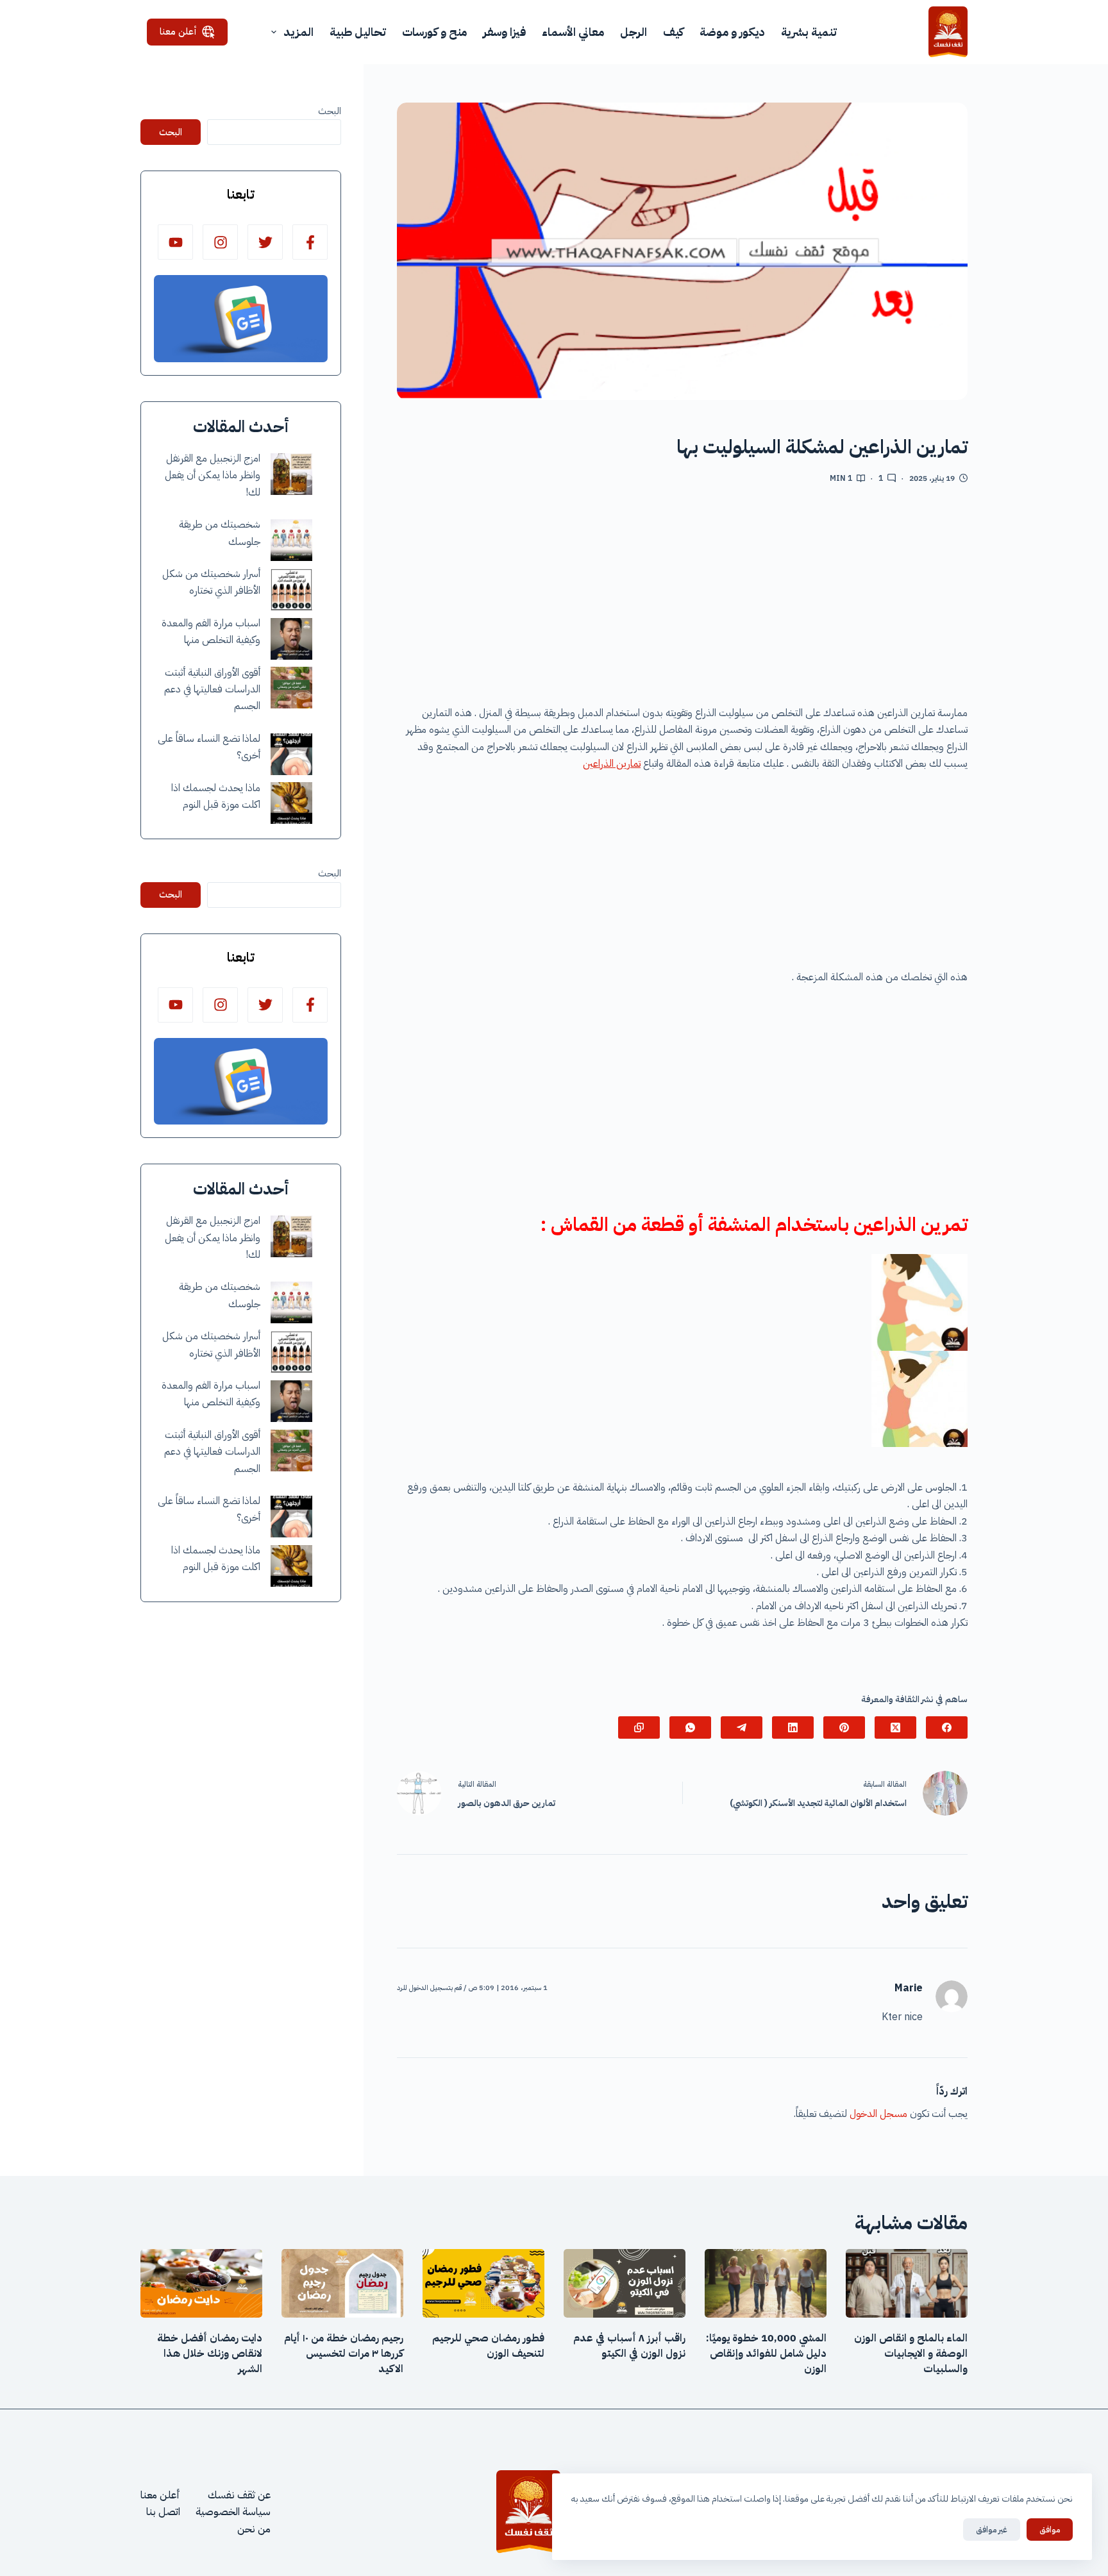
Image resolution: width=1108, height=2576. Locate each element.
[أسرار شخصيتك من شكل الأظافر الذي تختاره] (291, 590)
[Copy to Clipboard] (639, 1727)
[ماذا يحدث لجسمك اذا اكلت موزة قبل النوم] (291, 803)
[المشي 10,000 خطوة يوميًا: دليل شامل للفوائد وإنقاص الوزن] (766, 2283)
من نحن (254, 2529)
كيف (673, 32)
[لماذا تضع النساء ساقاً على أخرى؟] (291, 754)
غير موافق (992, 2530)
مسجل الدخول (878, 2114)
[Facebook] (947, 1727)
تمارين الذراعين (612, 764)
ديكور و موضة (732, 32)
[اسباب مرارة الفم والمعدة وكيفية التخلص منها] (291, 639)
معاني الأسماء (573, 32)
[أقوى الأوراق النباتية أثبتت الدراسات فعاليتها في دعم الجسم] (291, 688)
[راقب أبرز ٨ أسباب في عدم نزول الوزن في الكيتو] (625, 2283)
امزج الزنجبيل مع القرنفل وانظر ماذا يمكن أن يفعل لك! (213, 475)
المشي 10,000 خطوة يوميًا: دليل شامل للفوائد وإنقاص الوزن (766, 2354)
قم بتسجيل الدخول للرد (429, 1988)
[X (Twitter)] (895, 1727)
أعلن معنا (178, 31)
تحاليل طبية (358, 32)
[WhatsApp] (690, 1727)
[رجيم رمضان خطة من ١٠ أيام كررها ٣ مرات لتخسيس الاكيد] (342, 2283)
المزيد (298, 32)
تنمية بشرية (809, 32)
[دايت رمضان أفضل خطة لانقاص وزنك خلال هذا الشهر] (201, 2283)
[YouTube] (175, 242)
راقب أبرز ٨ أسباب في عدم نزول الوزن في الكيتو (629, 2346)
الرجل (634, 32)
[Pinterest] (844, 1727)
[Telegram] (742, 1727)
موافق (1050, 2530)
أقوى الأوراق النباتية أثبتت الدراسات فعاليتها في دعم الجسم (212, 690)
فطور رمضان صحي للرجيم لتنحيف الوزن (488, 2346)
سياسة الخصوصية (233, 2512)
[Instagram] (220, 242)
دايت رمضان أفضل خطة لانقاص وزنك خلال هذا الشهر (210, 2354)
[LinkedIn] (793, 1727)
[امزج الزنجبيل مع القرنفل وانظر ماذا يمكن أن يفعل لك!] (291, 474)
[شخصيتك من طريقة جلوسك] (291, 540)
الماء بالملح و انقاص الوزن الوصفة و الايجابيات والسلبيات (911, 2354)
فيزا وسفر (504, 32)
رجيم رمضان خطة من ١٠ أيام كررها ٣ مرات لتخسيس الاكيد (344, 2354)
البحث (330, 111)
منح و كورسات (434, 32)
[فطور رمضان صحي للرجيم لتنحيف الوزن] (483, 2283)
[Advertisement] (682, 599)
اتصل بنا (163, 2512)
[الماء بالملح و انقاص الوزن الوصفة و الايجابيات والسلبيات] (907, 2283)
